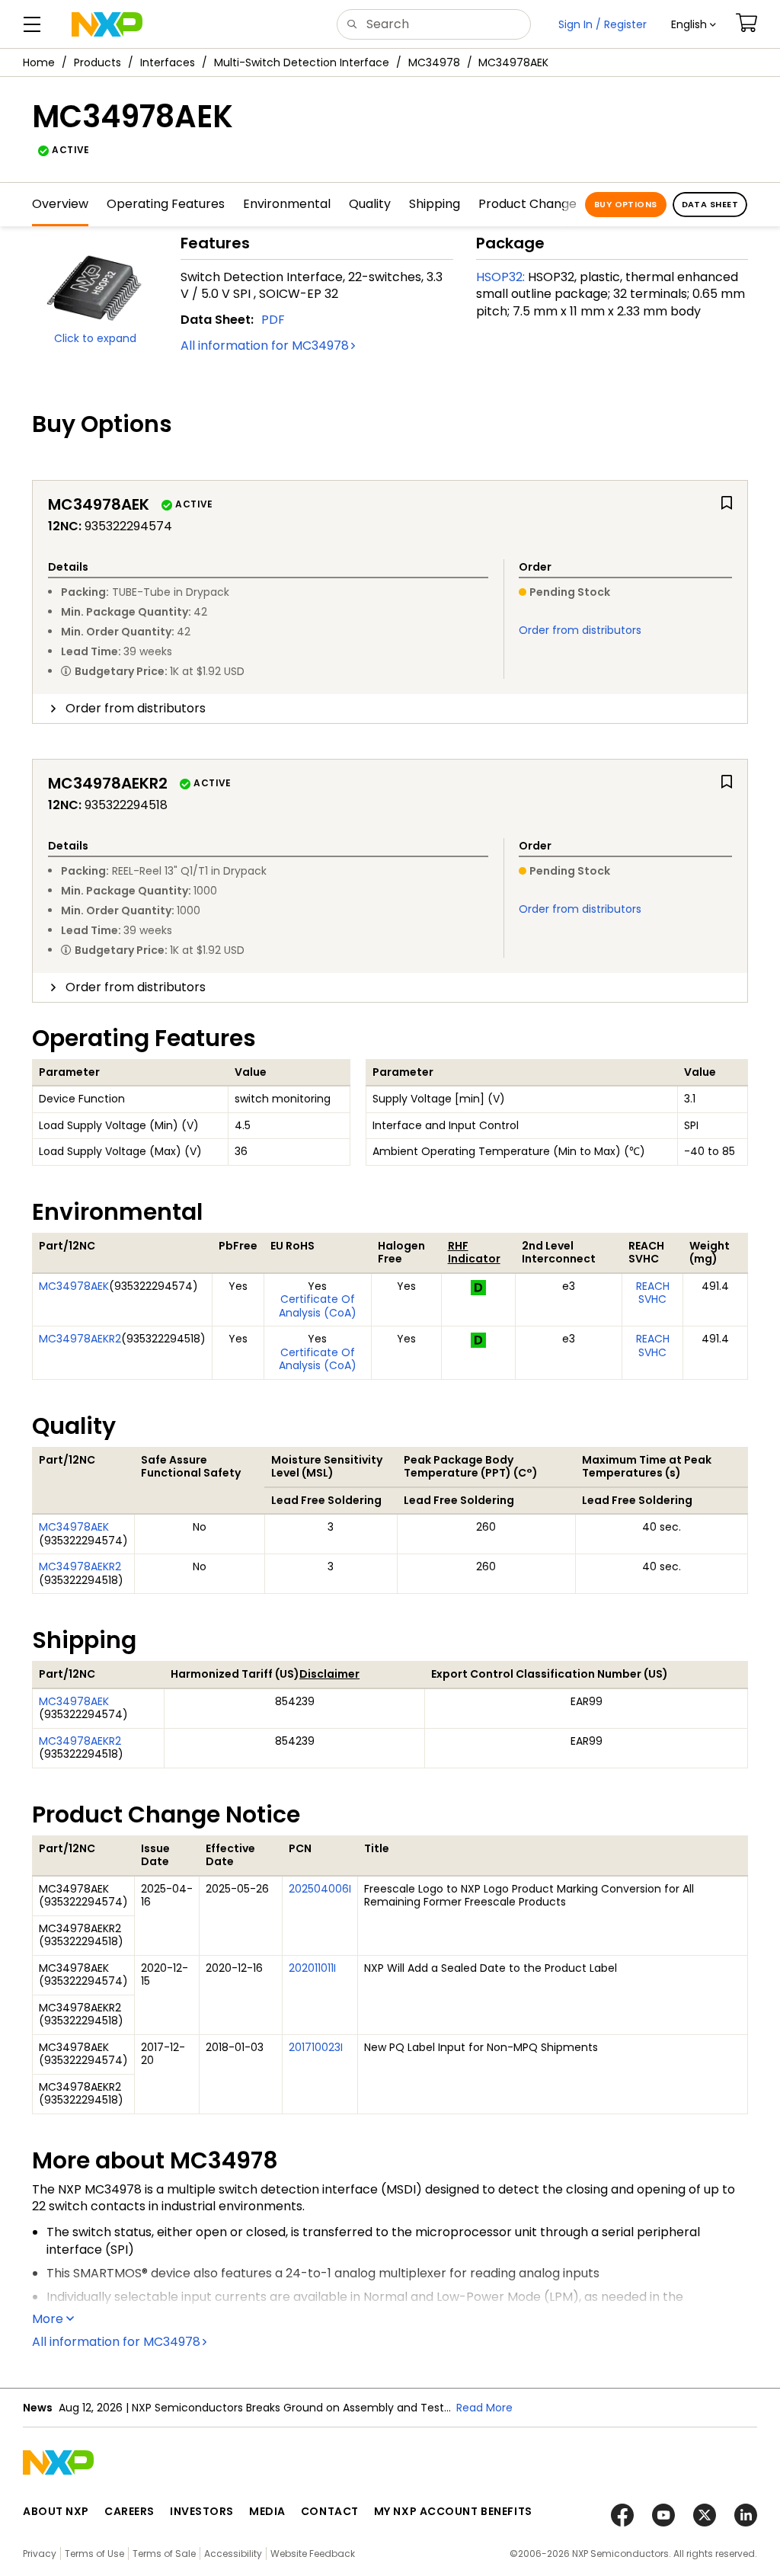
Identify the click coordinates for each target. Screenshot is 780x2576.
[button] (694, 24)
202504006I (320, 1889)
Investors (202, 2511)
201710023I (316, 2047)
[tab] (390, 709)
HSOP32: (500, 277)
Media (267, 2511)
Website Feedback (313, 2554)
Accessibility (233, 2554)
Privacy (40, 2554)
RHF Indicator (474, 1253)
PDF (273, 320)
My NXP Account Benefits (453, 2511)
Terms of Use (94, 2554)
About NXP (56, 2511)
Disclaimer (329, 1674)
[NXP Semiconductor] (107, 24)
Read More (484, 2408)
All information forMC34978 (265, 346)
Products (97, 62)
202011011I (312, 1968)
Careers (129, 2511)
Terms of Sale (164, 2554)
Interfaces (168, 62)
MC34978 (434, 62)
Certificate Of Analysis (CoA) (318, 1306)
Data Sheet (710, 204)
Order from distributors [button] (136, 708)
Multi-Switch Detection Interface (302, 62)
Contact (330, 2511)
